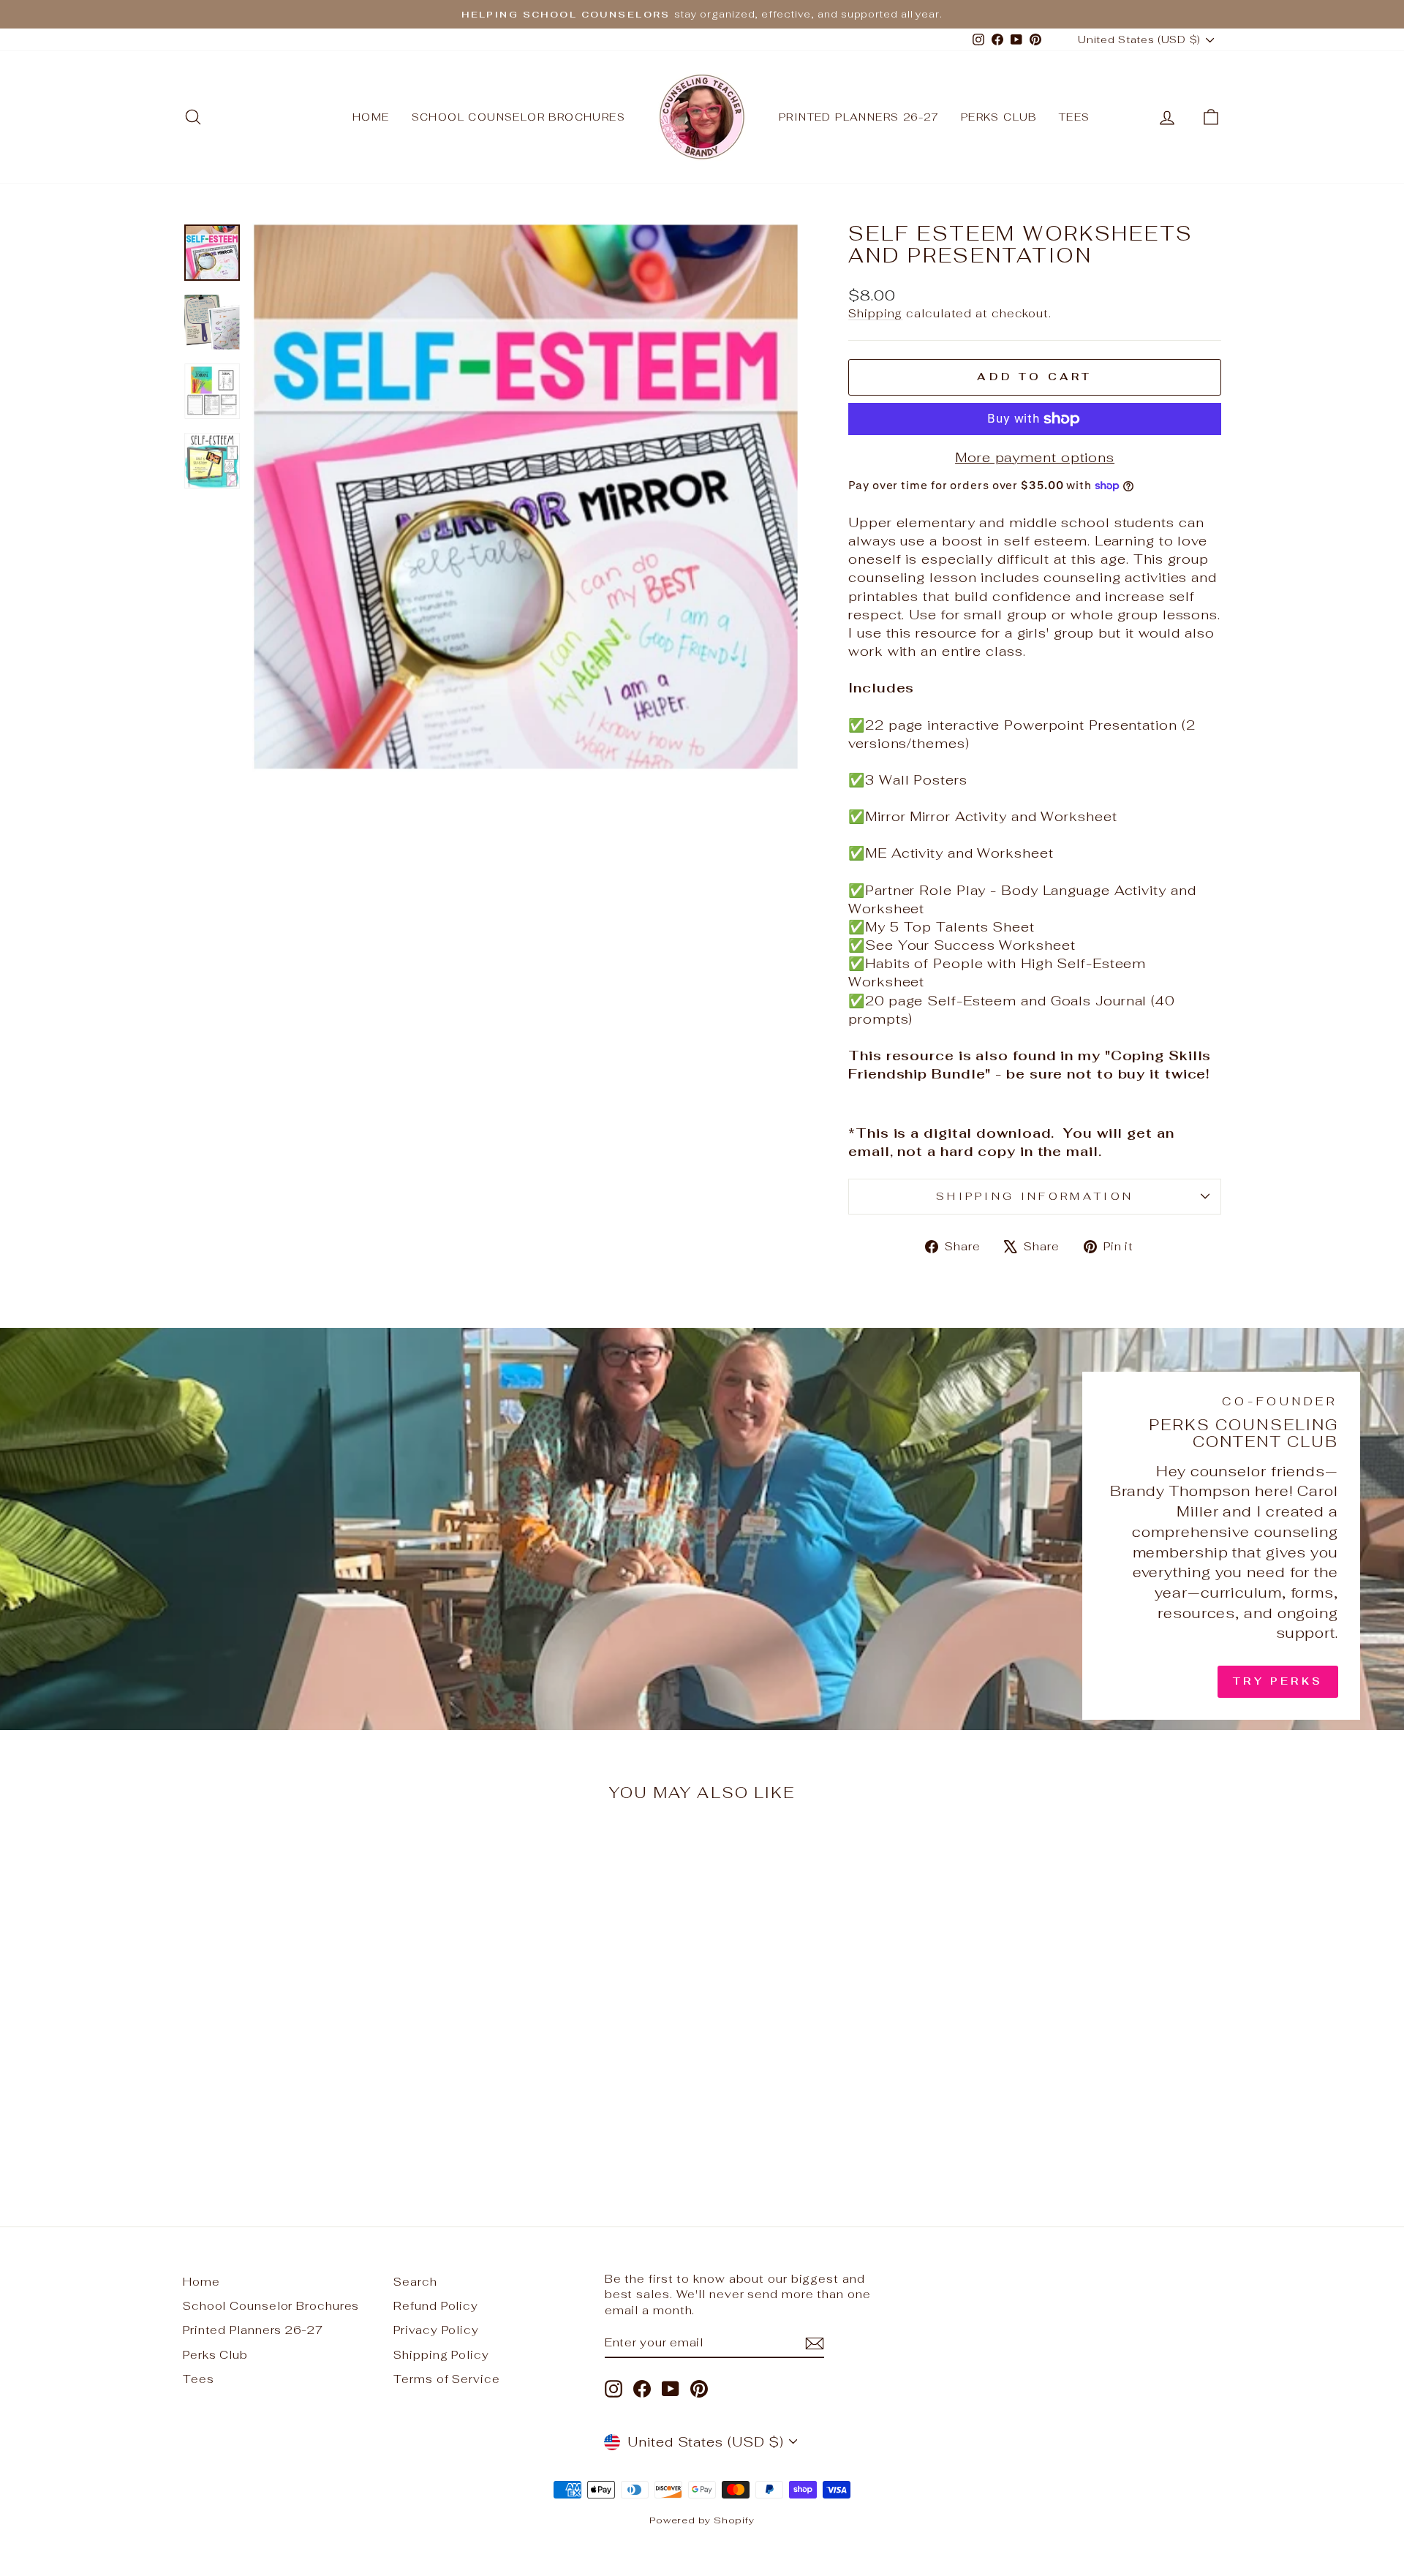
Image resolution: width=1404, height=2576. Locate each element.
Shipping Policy (441, 2355)
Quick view (306, 2070)
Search (415, 2282)
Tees (1075, 117)
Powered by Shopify (702, 2520)
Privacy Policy (436, 2330)
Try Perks (1278, 1681)
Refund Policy (436, 2306)
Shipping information (1035, 1196)
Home (371, 117)
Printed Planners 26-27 (859, 117)
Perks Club (999, 117)
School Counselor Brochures (518, 117)
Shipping (875, 313)
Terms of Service (446, 2379)
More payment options (1035, 457)
